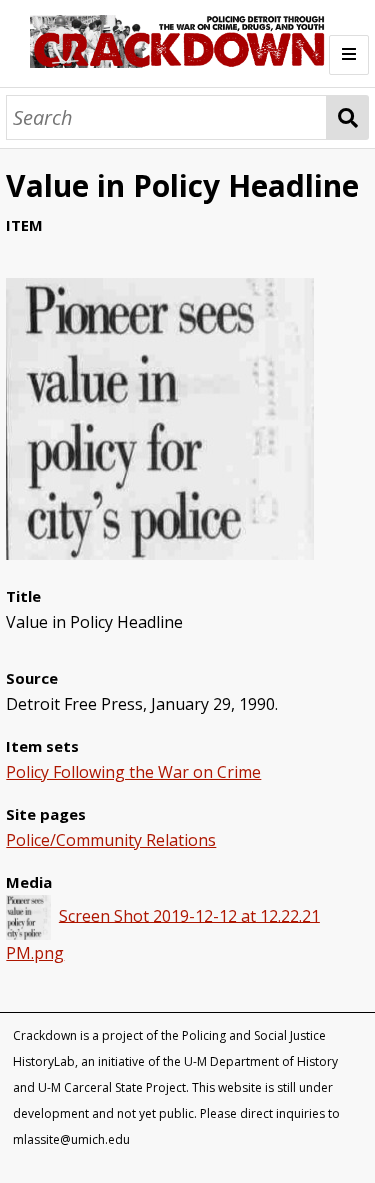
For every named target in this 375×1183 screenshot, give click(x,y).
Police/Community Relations (111, 840)
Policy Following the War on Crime (133, 772)
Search (347, 117)
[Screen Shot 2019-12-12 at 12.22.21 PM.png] (160, 554)
